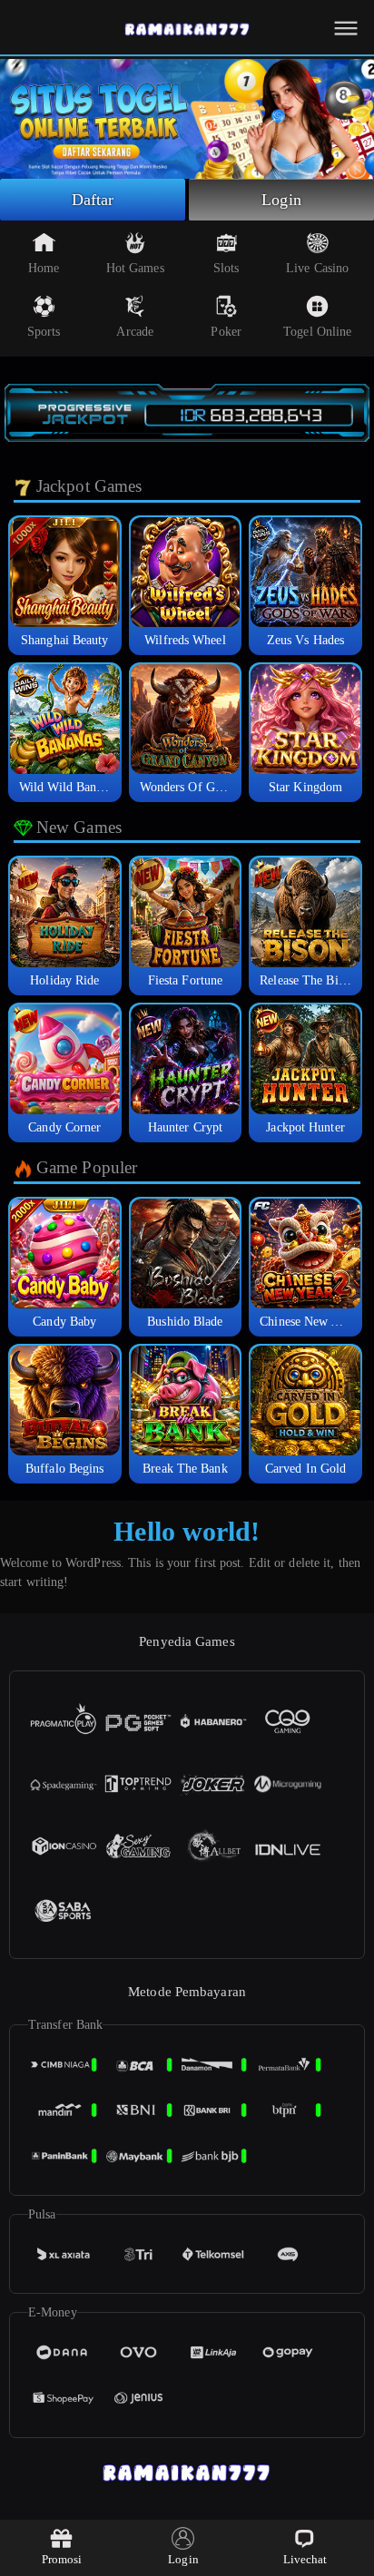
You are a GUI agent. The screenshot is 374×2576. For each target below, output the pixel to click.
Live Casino (317, 268)
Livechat (305, 2559)
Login (281, 200)
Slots (226, 268)
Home (44, 268)
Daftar (93, 200)
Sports (44, 332)
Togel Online (317, 332)
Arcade (135, 332)
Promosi (62, 2559)
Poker (226, 332)
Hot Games (135, 268)
